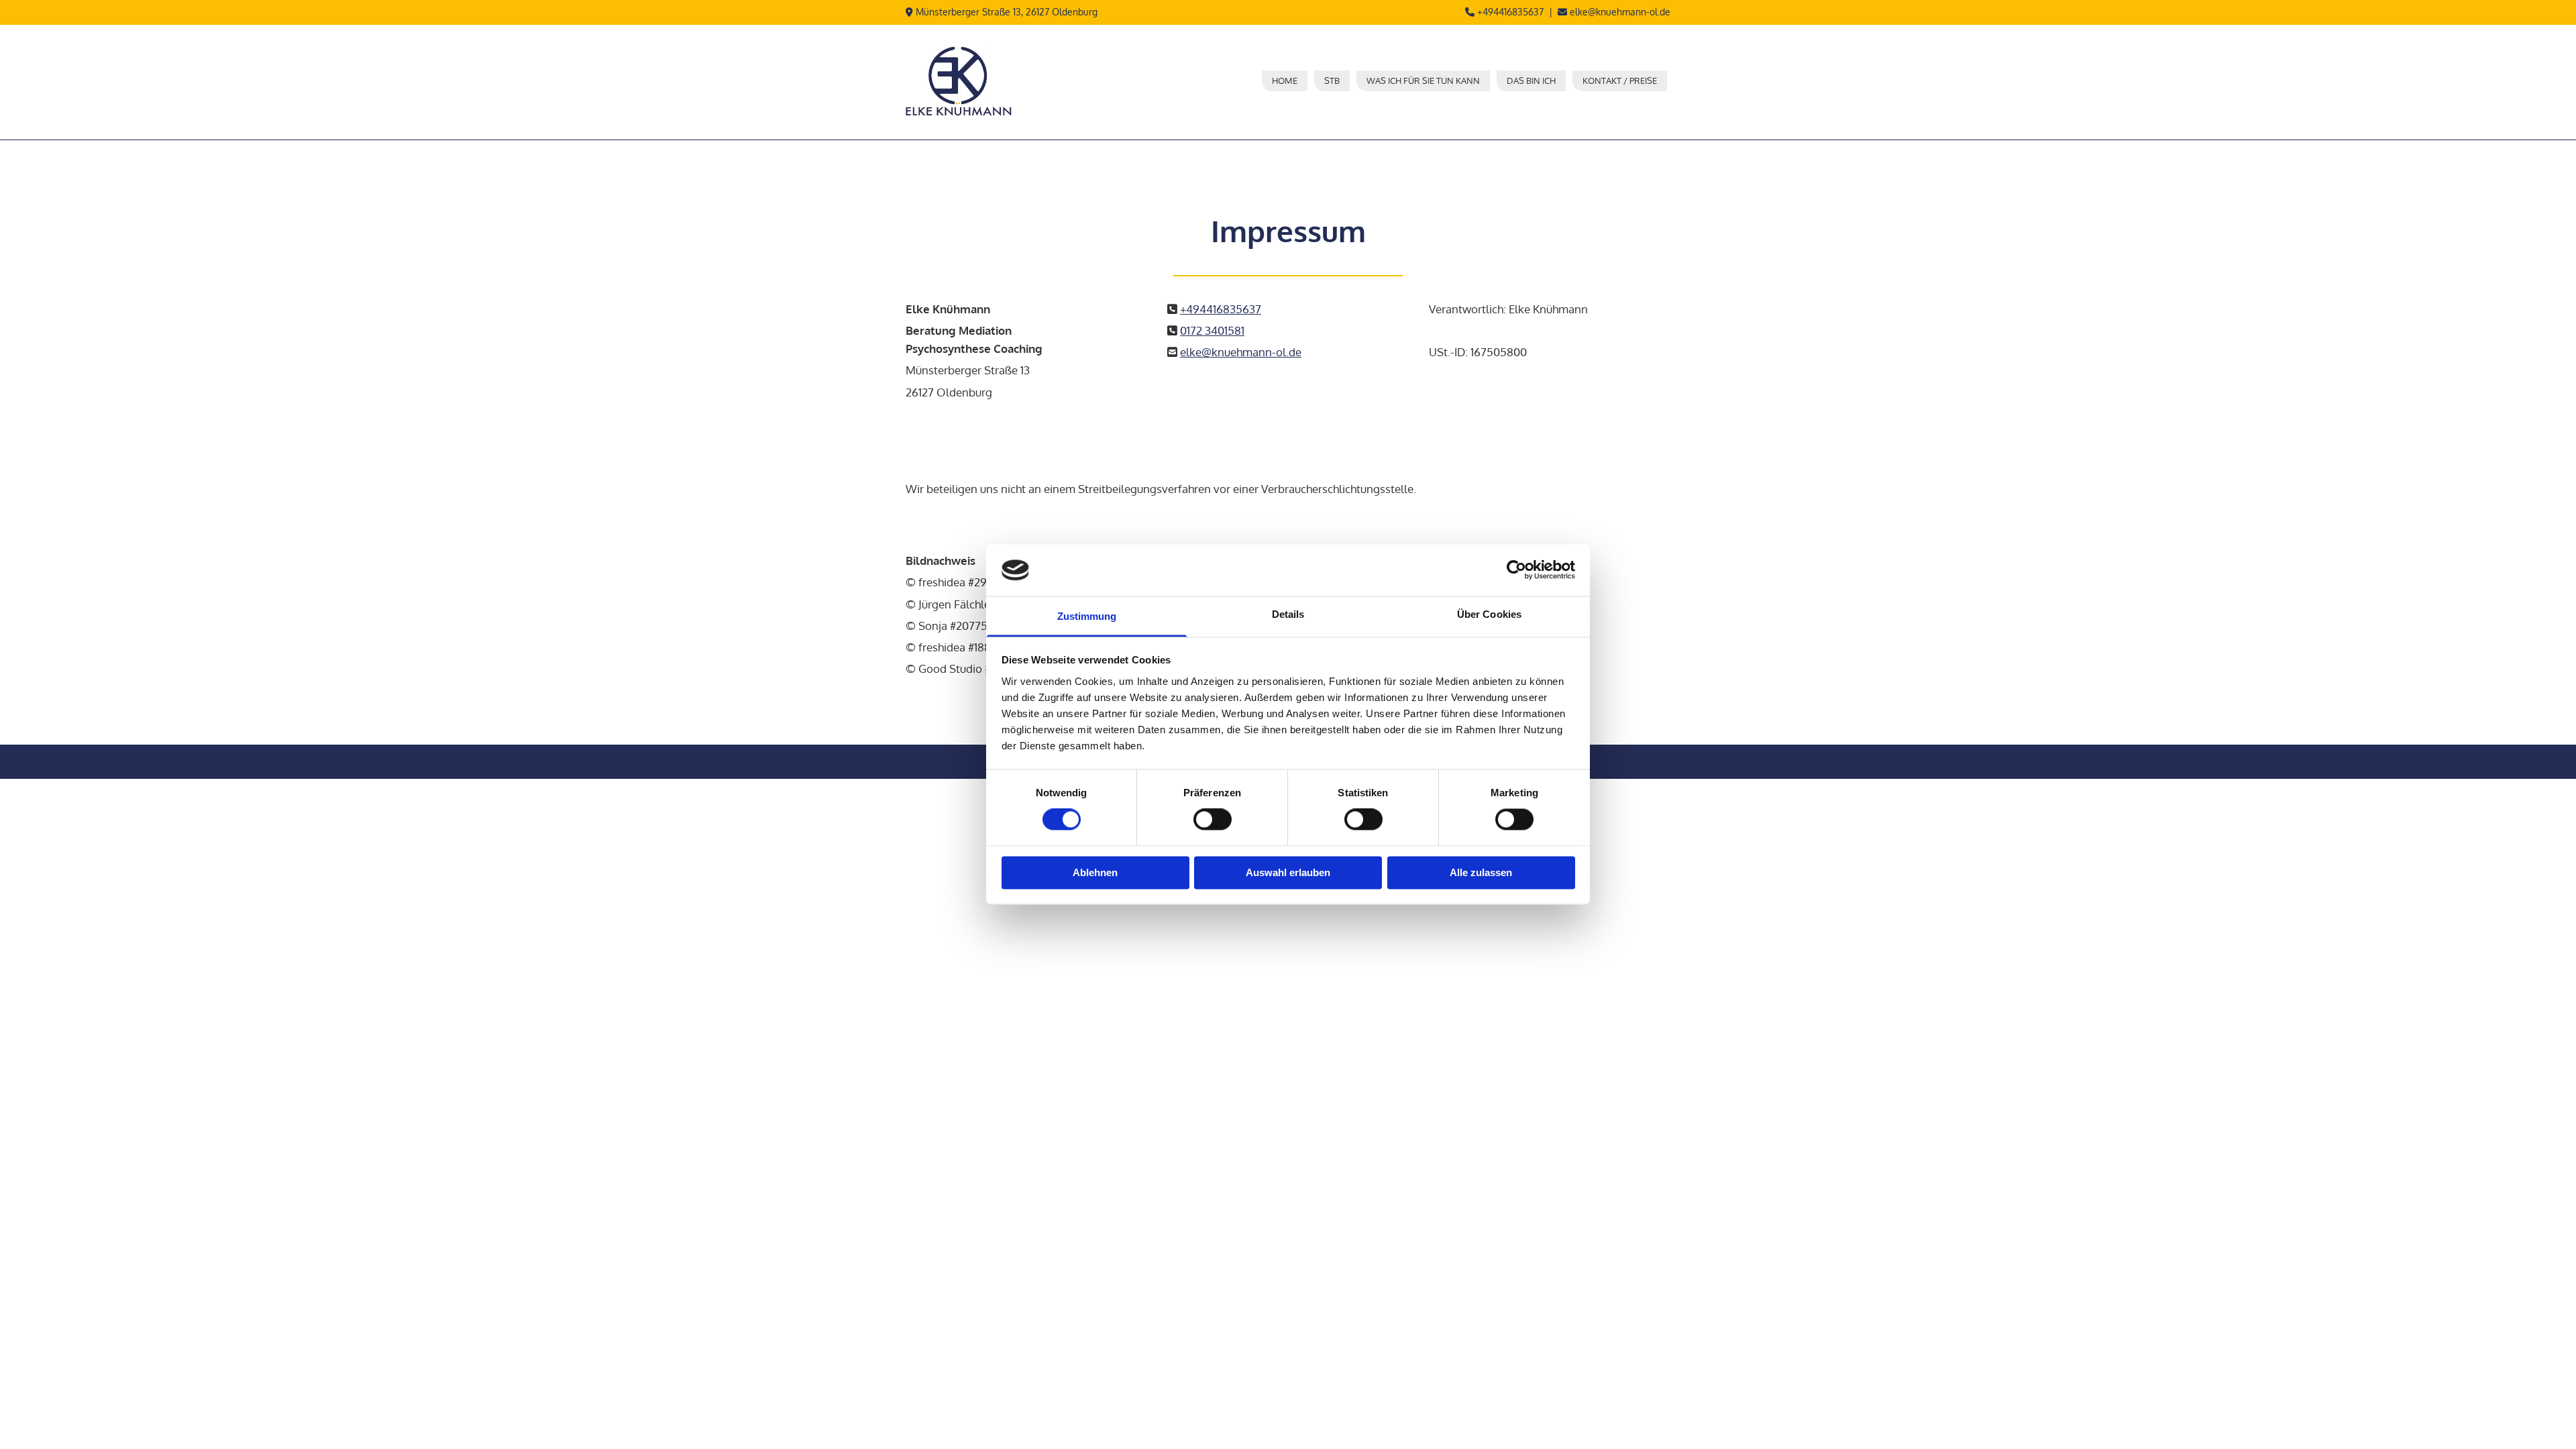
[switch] (1213, 820)
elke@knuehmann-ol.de (1620, 12)
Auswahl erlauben (1288, 872)
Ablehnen (1095, 872)
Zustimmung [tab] (1087, 616)
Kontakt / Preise (1620, 80)
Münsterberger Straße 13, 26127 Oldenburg (1007, 12)
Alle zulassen (1481, 872)
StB (1332, 80)
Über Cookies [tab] (1489, 614)
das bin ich (1531, 80)
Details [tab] (1288, 614)
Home (1285, 80)
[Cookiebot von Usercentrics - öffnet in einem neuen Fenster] (1516, 570)
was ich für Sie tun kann (1423, 80)
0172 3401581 (1212, 330)
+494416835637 (1510, 12)
